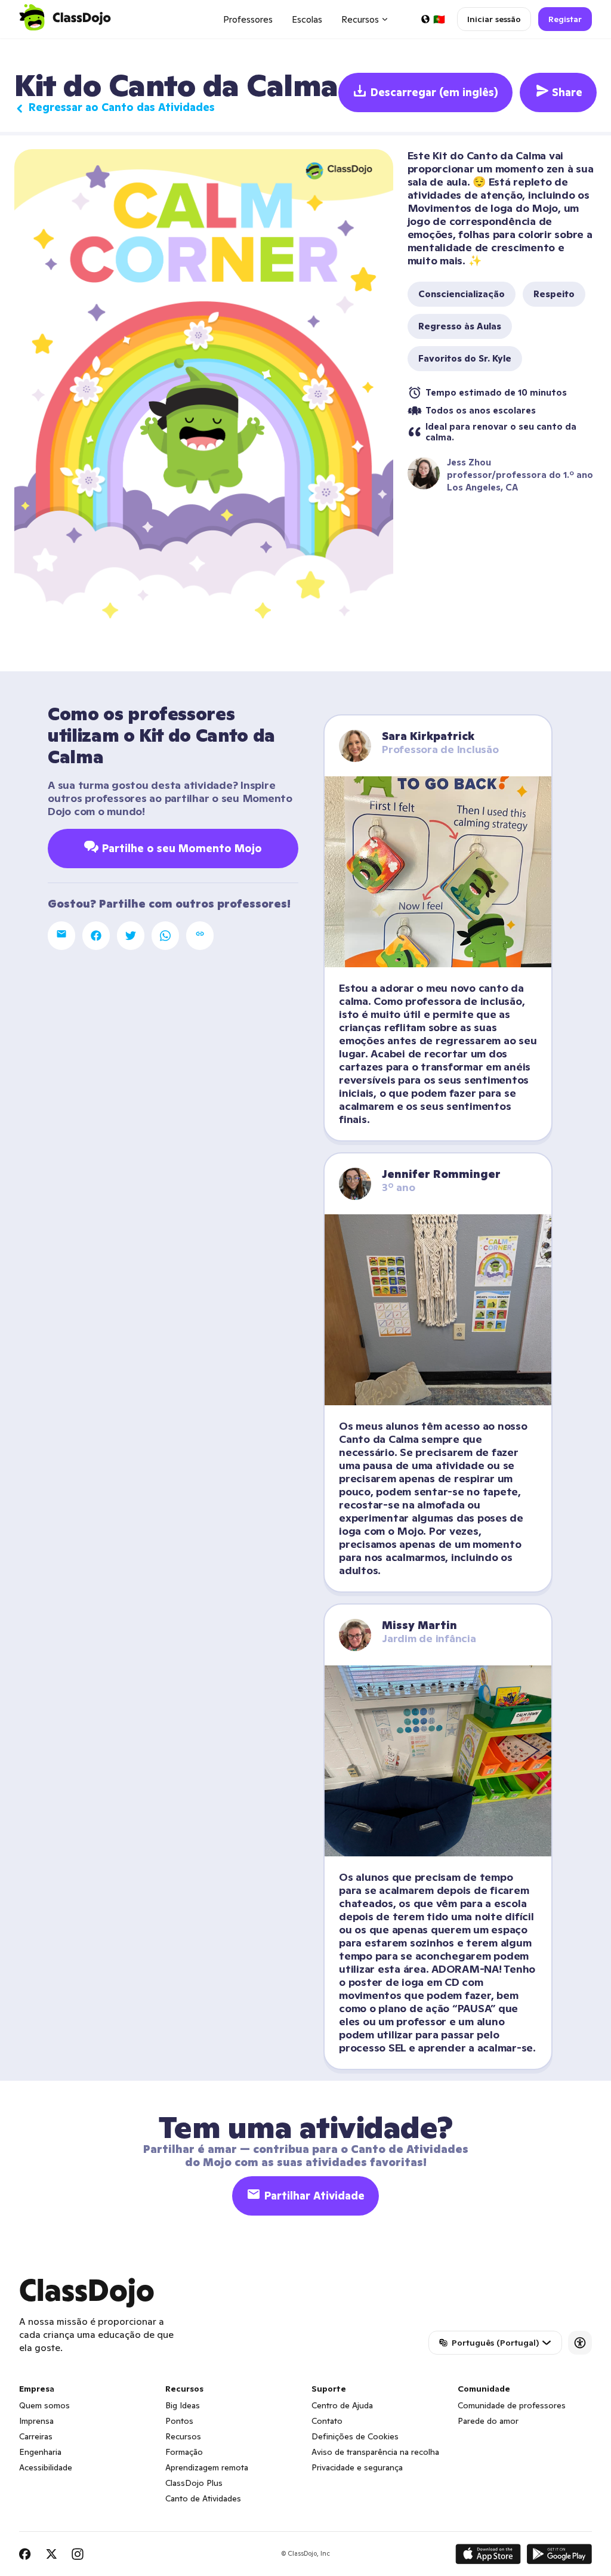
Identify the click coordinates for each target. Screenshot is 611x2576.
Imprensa (36, 2421)
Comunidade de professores (512, 2405)
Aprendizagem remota (207, 2467)
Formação (184, 2452)
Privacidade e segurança (357, 2467)
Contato (327, 2421)
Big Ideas (183, 2405)
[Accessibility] (580, 2343)
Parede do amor (488, 2421)
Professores (248, 19)
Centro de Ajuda (342, 2405)
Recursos (183, 2436)
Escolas (307, 19)
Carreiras (36, 2436)
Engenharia (40, 2452)
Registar (565, 19)
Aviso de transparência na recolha (375, 2452)
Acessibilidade (46, 2467)
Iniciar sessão (494, 19)
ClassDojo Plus (194, 2483)
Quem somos (44, 2405)
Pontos (179, 2421)
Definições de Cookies (355, 2436)
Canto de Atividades (203, 2498)
